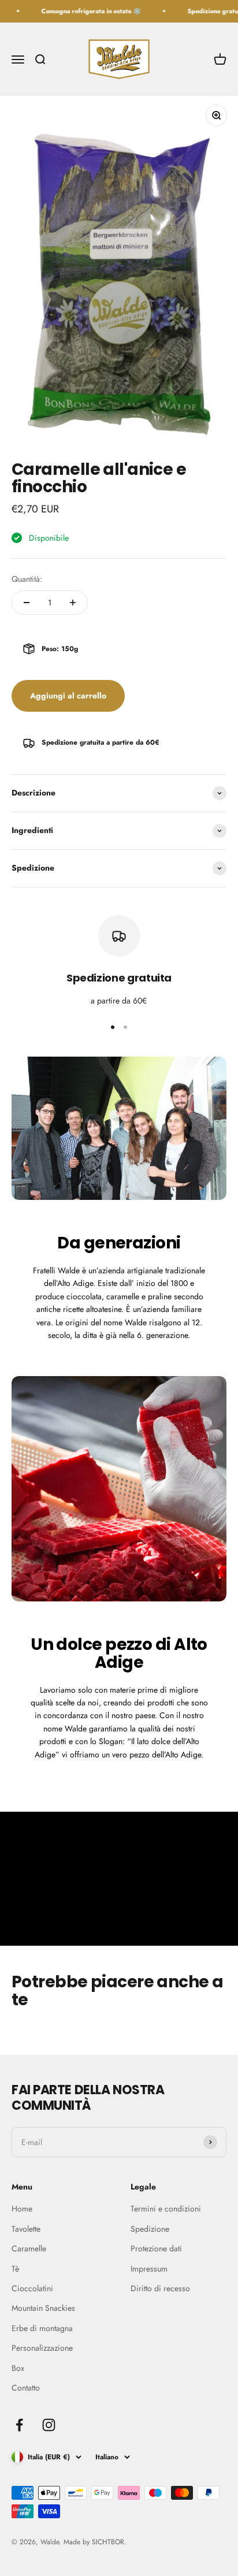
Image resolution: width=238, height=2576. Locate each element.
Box (18, 2368)
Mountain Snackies (43, 2308)
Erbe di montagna (42, 2328)
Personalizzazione (42, 2348)
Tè (15, 2269)
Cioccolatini (32, 2288)
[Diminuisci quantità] (27, 603)
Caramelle (29, 2248)
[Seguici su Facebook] (19, 2425)
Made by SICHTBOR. (95, 2542)
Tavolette (26, 2229)
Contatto (26, 2388)
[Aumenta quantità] (73, 603)
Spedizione (150, 2229)
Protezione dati (156, 2248)
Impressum (149, 2269)
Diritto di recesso (160, 2288)
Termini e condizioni (166, 2209)
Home (22, 2209)
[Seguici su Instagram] (49, 2425)
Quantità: (27, 579)
